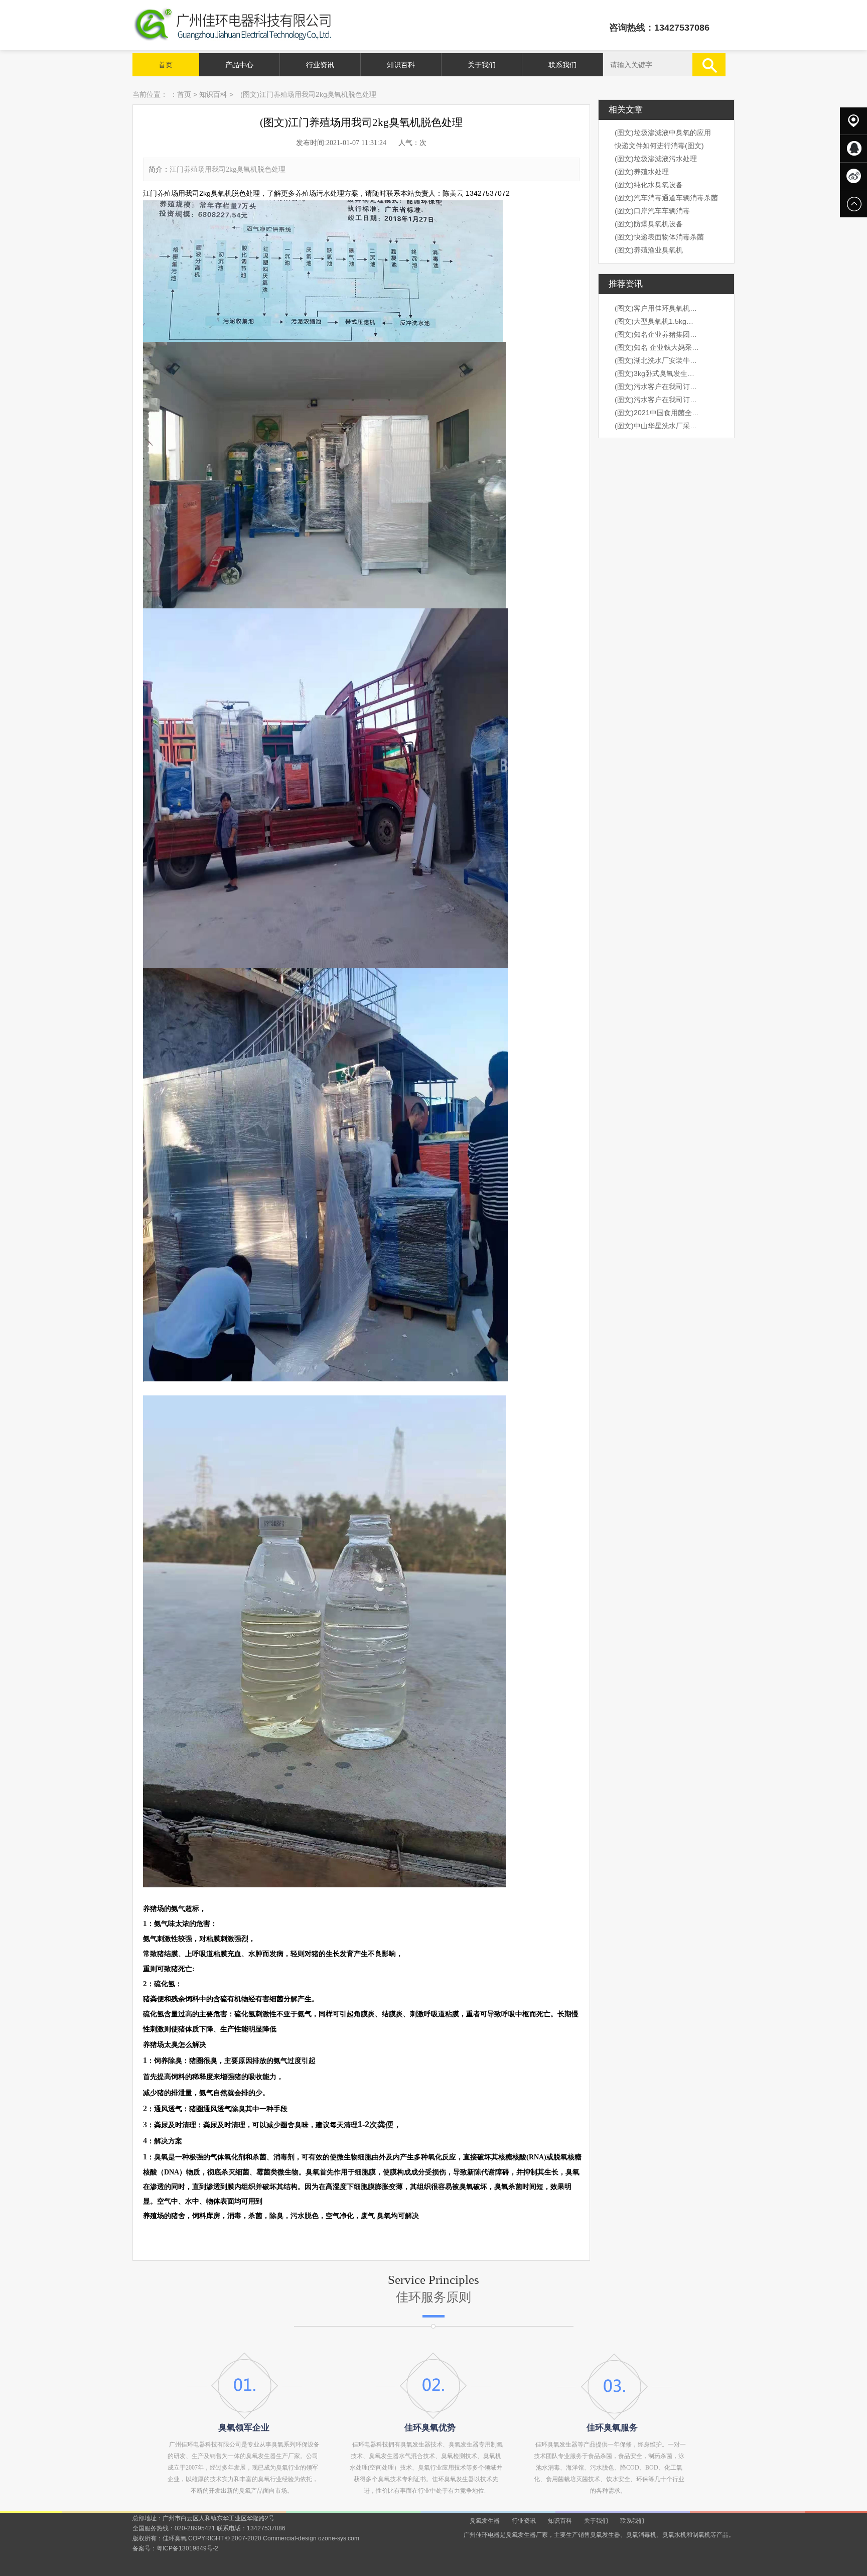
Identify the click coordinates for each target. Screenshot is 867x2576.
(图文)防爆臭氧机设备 (649, 224)
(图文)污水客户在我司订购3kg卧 (657, 387)
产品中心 (239, 65)
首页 (166, 65)
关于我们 (482, 65)
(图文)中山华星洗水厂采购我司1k (657, 426)
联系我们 (562, 65)
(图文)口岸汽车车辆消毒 (652, 211)
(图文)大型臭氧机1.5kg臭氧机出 (657, 321)
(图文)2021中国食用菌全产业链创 (657, 413)
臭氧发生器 (485, 2521)
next (703, 1288)
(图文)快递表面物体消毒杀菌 (659, 237)
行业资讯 (320, 65)
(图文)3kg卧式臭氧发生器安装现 (657, 373)
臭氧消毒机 (641, 2535)
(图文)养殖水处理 (642, 172)
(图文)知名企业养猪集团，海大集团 (657, 334)
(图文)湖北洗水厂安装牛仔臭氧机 (657, 360)
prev (164, 1288)
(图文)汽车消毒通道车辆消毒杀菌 (666, 198)
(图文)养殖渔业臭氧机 (649, 250)
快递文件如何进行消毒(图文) (659, 146)
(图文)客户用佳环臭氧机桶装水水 (657, 308)
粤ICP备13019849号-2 (187, 2548)
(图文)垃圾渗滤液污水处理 (656, 159)
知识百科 (401, 65)
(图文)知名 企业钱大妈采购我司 (657, 347)
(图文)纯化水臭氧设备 (649, 185)
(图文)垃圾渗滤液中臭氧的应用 (663, 133)
